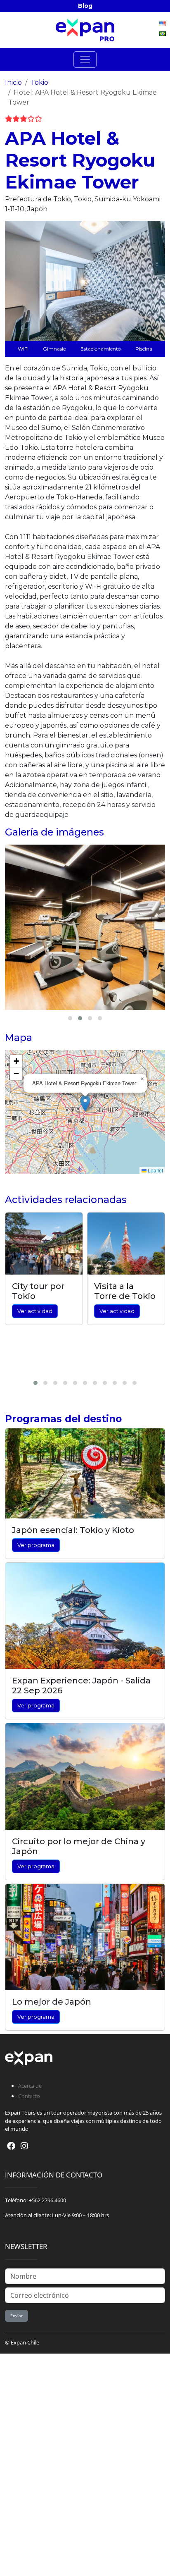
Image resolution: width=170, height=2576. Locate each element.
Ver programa (36, 1545)
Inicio (13, 82)
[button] (85, 1104)
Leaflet (155, 1170)
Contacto (29, 2096)
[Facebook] (11, 2146)
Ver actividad (35, 1311)
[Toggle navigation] (85, 60)
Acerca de (30, 2086)
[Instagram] (24, 2146)
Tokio (39, 82)
